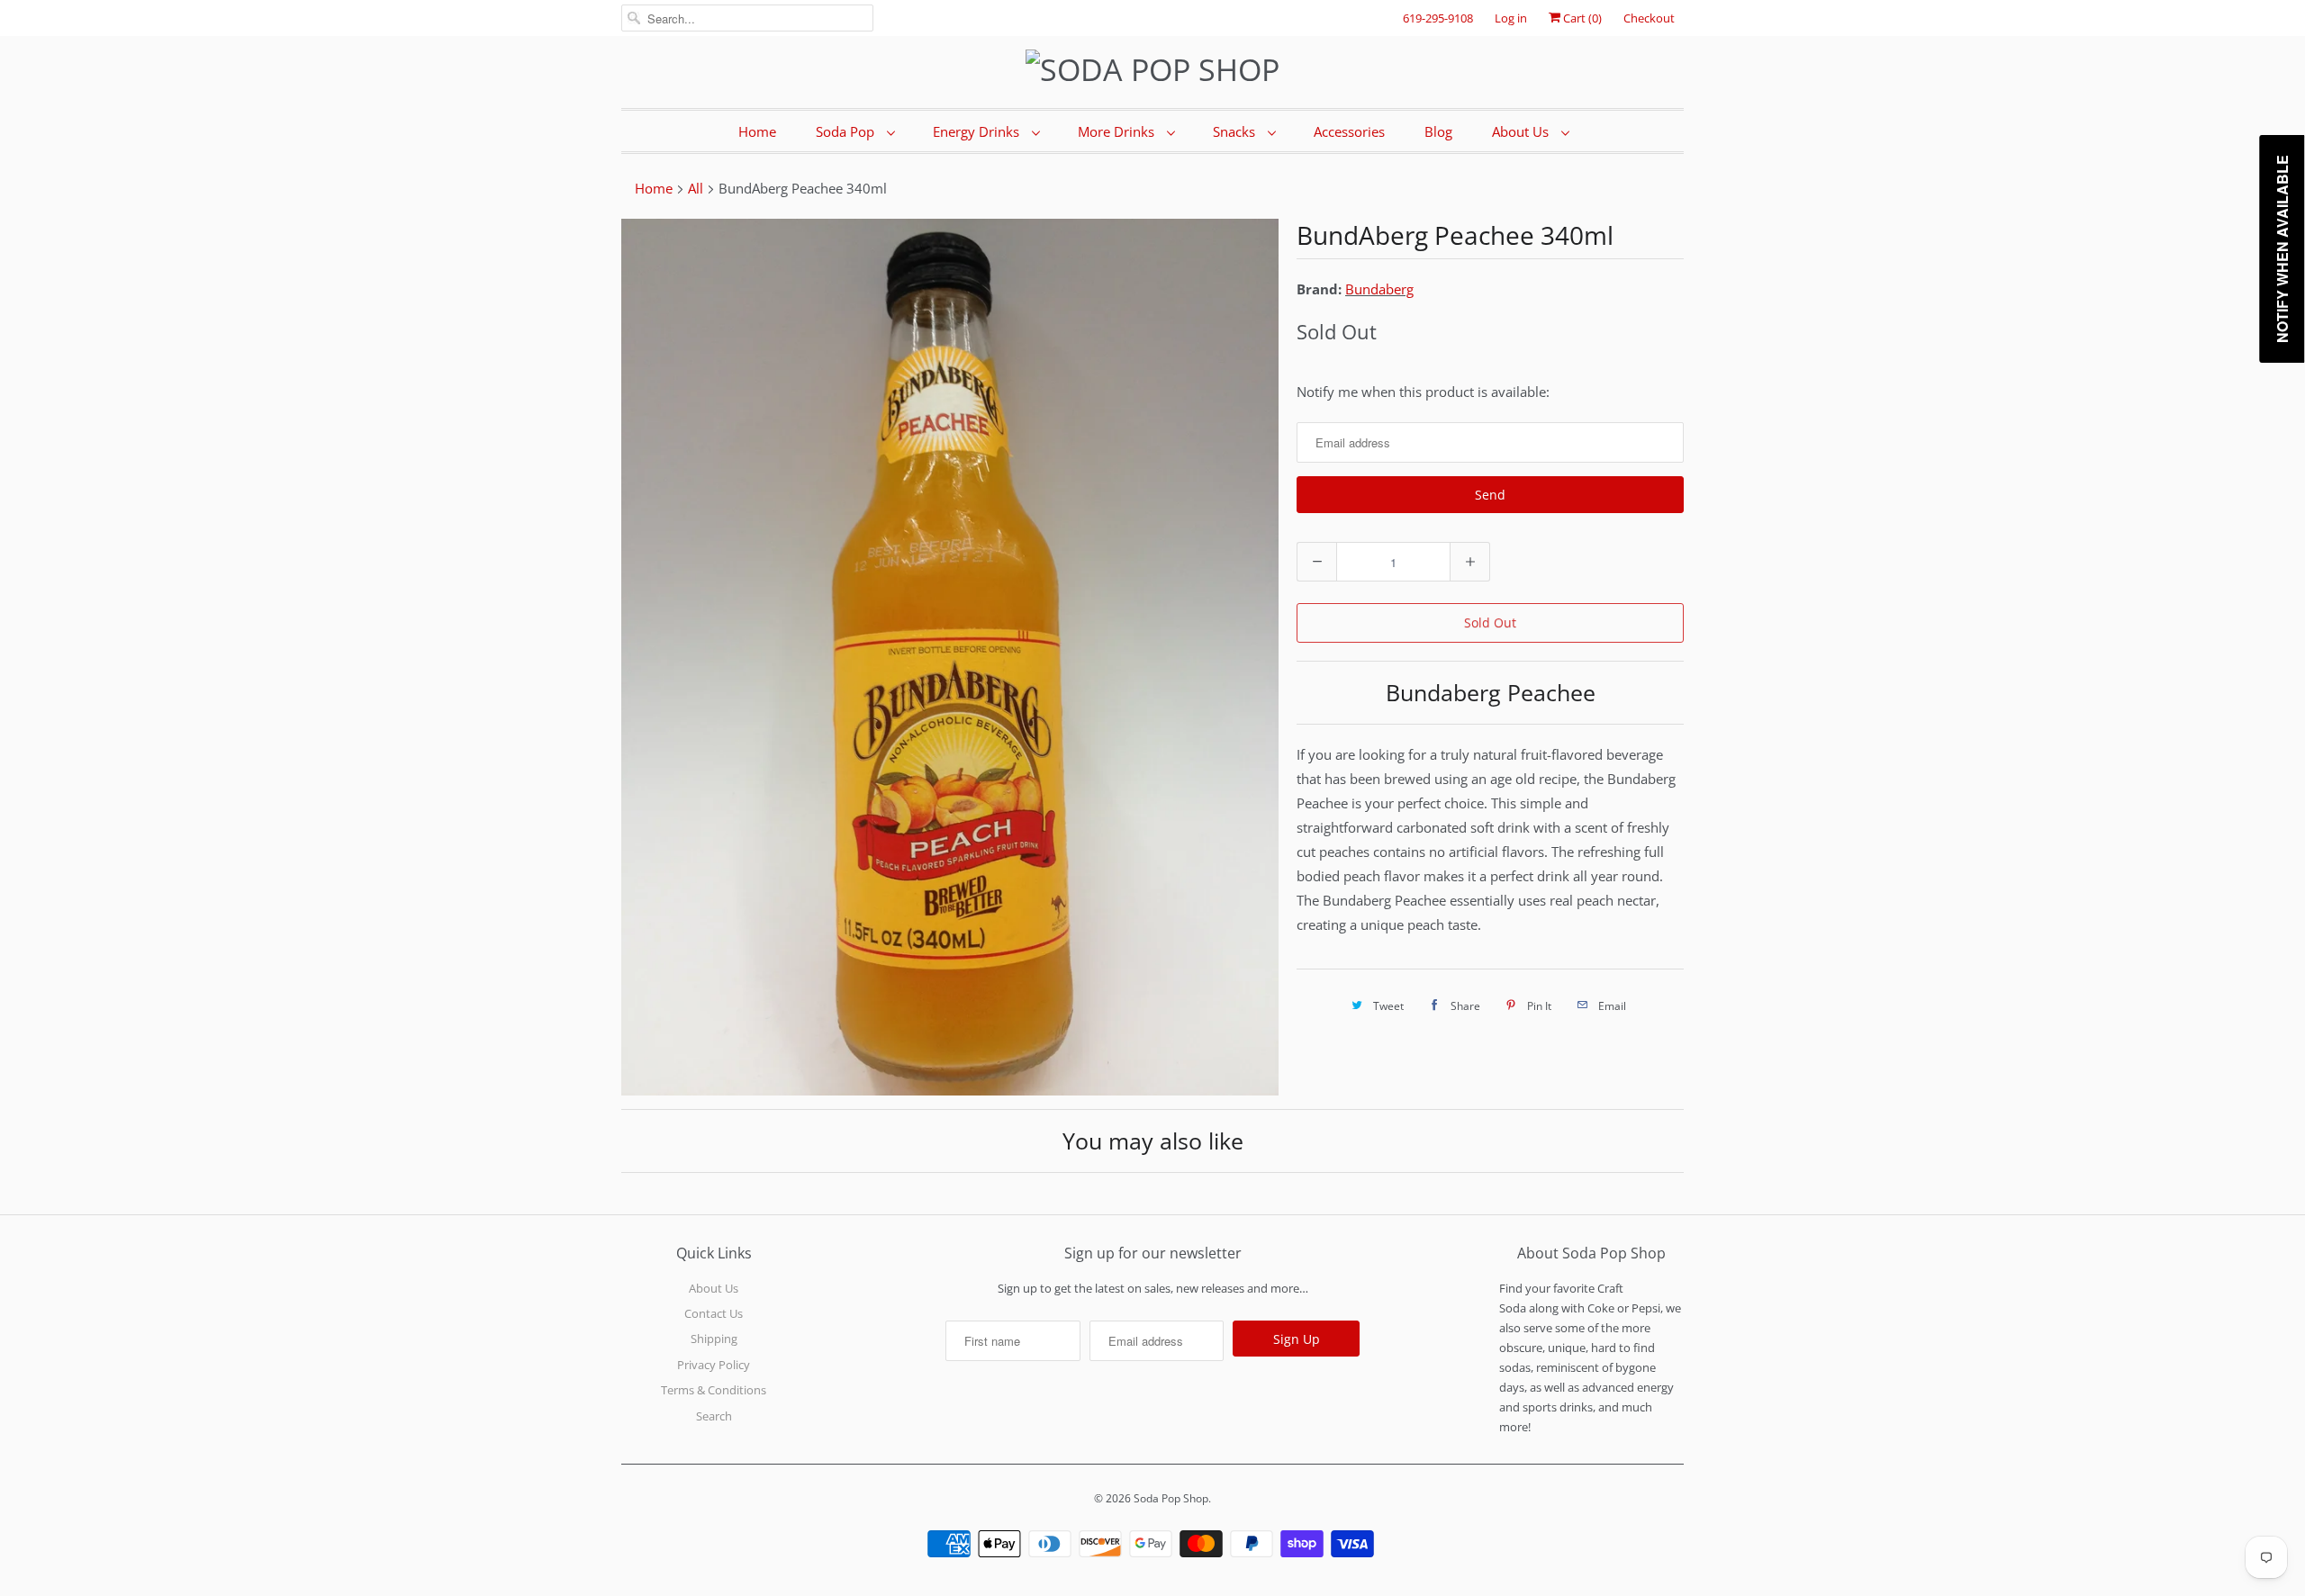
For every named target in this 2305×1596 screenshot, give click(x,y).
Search (714, 1416)
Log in (1511, 18)
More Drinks (1118, 131)
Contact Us (714, 1313)
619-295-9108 (1438, 18)
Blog (1438, 131)
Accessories (1349, 131)
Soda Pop (847, 131)
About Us (1522, 131)
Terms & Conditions (714, 1390)
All (696, 188)
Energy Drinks (978, 131)
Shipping (714, 1339)
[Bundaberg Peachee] (950, 657)
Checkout (1649, 18)
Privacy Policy (714, 1365)
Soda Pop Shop (1171, 1498)
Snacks (1236, 131)
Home (757, 131)
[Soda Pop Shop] (1152, 70)
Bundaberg (1379, 289)
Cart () (1581, 18)
